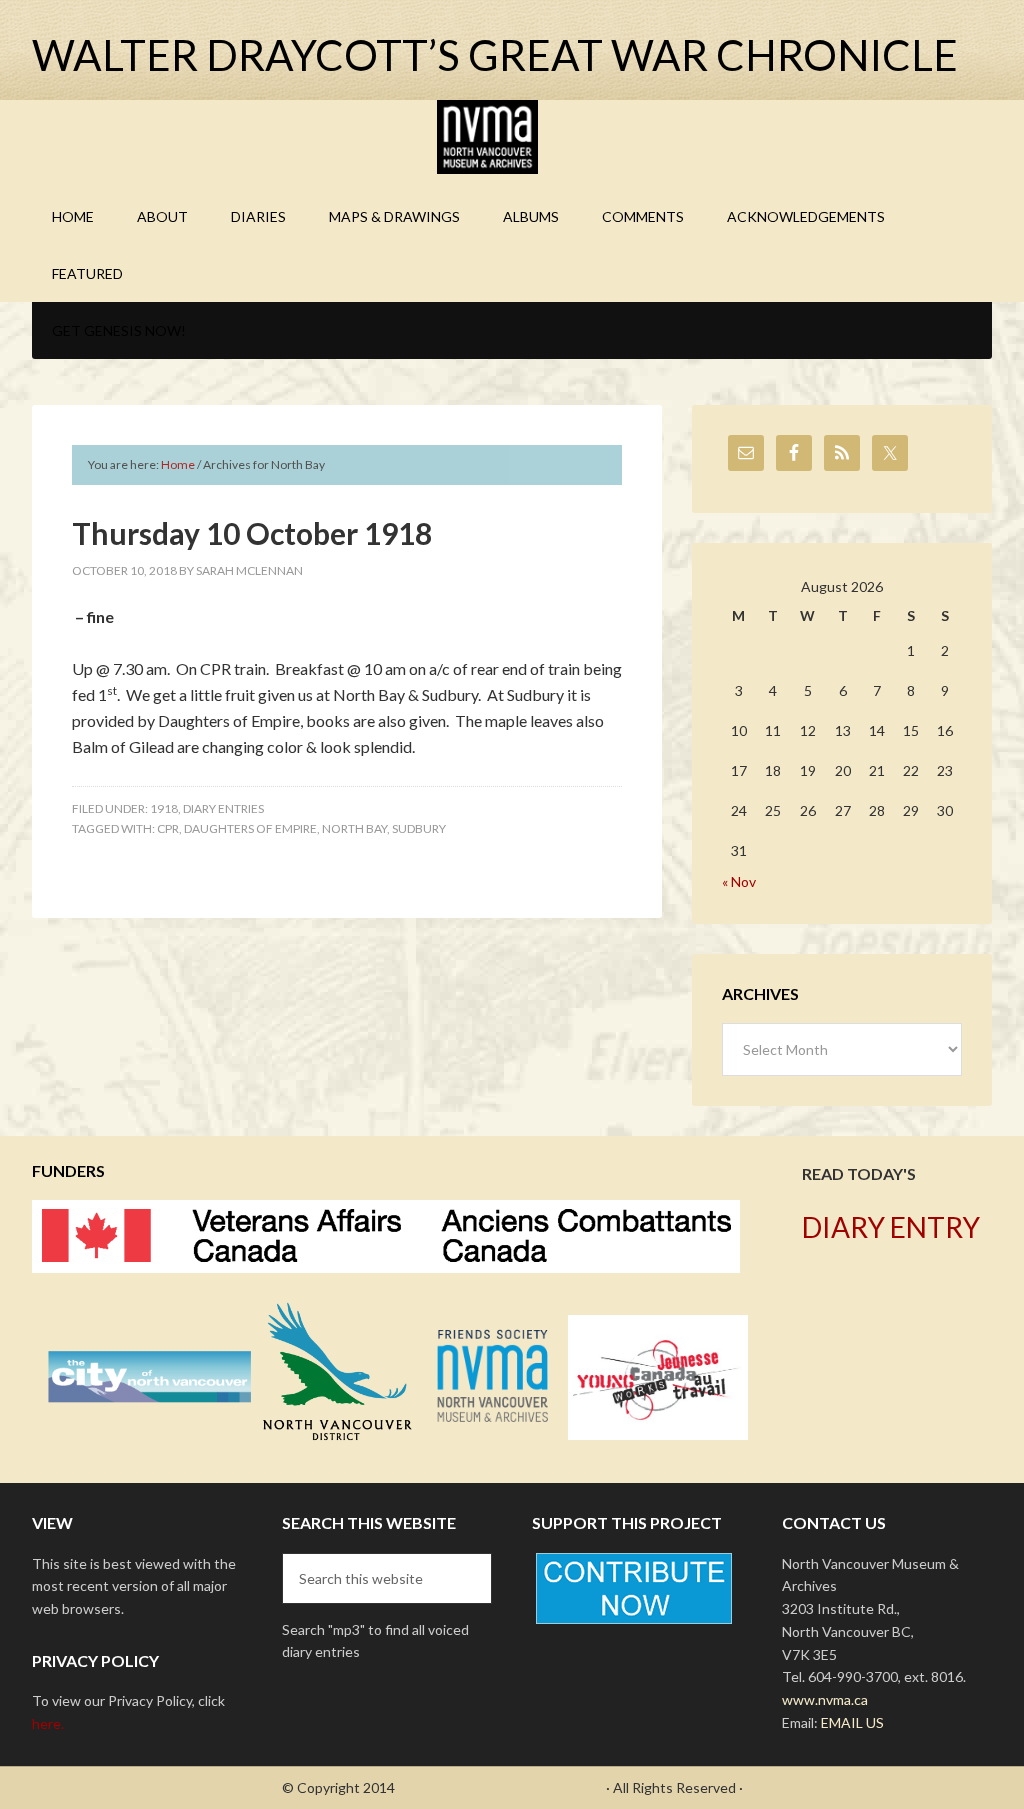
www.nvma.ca (825, 1699)
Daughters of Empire (250, 828)
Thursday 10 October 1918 (252, 533)
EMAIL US (852, 1722)
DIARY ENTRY (891, 1227)
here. (48, 1723)
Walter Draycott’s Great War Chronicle (495, 55)
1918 (164, 808)
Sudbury (419, 828)
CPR (168, 828)
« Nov (739, 881)
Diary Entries (223, 808)
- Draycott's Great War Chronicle (500, 1787)
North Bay (354, 828)
